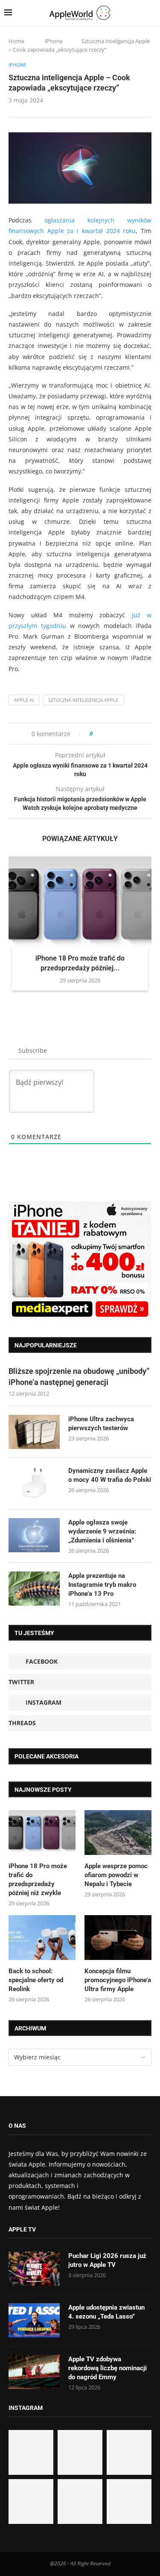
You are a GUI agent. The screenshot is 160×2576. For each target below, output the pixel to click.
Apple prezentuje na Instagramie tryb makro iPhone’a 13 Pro (102, 1585)
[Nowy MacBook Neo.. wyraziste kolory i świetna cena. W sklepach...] (31, 2502)
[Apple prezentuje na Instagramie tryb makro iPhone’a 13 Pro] (34, 1589)
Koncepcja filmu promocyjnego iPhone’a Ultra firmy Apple (118, 1980)
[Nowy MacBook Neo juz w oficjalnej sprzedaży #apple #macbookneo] (129, 2452)
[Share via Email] (130, 734)
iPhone (54, 41)
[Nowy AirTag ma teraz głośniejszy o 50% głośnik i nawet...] (129, 2502)
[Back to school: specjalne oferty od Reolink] (42, 1938)
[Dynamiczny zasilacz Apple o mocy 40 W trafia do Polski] (34, 1484)
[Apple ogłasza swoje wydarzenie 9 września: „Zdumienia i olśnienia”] (34, 1535)
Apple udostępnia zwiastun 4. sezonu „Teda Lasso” (106, 2312)
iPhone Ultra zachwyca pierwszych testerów (101, 1424)
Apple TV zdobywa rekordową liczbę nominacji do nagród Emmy (108, 2368)
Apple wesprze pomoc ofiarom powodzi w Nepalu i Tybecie (116, 1875)
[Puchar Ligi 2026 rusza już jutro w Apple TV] (34, 2269)
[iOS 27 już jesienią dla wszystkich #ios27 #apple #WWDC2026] (80, 2452)
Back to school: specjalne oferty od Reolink (36, 1980)
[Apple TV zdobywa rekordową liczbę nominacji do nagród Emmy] (34, 2372)
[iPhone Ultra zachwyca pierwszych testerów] (34, 1432)
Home (16, 41)
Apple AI (24, 700)
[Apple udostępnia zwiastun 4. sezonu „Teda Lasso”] (34, 2320)
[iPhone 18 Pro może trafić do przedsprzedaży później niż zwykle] (80, 904)
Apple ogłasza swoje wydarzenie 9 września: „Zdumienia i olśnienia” (102, 1531)
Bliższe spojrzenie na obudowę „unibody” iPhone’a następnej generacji (79, 1376)
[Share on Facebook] (107, 734)
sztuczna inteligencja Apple (83, 700)
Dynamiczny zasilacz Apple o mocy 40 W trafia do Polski (110, 1475)
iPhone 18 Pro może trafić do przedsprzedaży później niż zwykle (38, 1879)
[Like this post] (97, 734)
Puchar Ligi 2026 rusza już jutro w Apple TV (107, 2260)
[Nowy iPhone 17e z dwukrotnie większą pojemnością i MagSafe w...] (80, 2502)
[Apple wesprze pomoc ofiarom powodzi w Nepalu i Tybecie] (118, 1833)
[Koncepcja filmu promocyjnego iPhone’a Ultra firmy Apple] (118, 1938)
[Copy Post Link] (118, 734)
